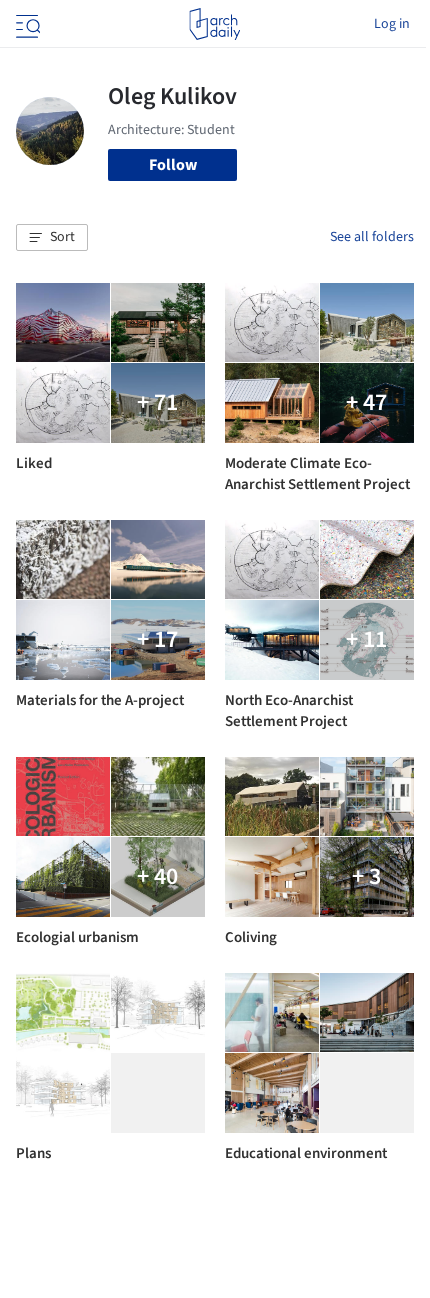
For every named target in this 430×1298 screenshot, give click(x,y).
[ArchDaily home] (214, 24)
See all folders (372, 237)
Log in (392, 24)
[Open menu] (26, 24)
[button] (52, 238)
